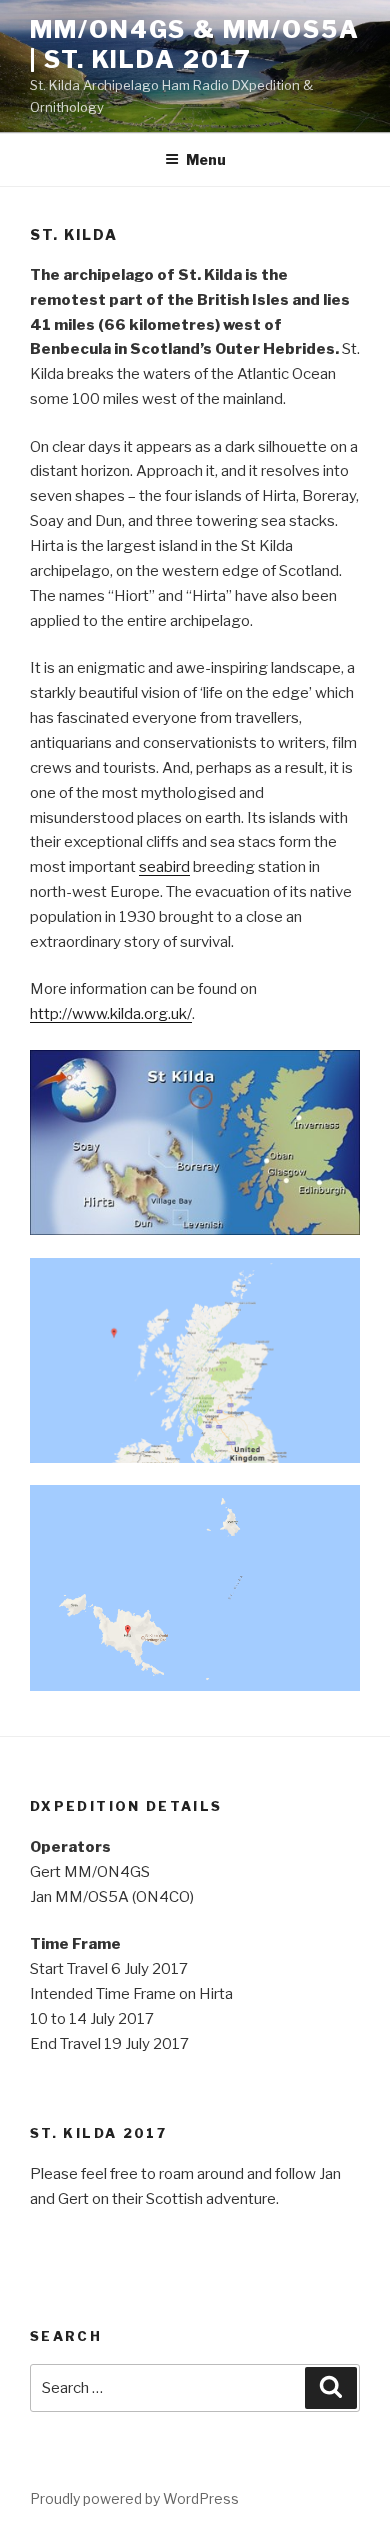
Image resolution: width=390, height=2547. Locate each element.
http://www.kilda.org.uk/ (111, 1014)
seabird (164, 867)
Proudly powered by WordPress (134, 2498)
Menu (206, 159)
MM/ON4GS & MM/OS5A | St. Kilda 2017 (195, 44)
